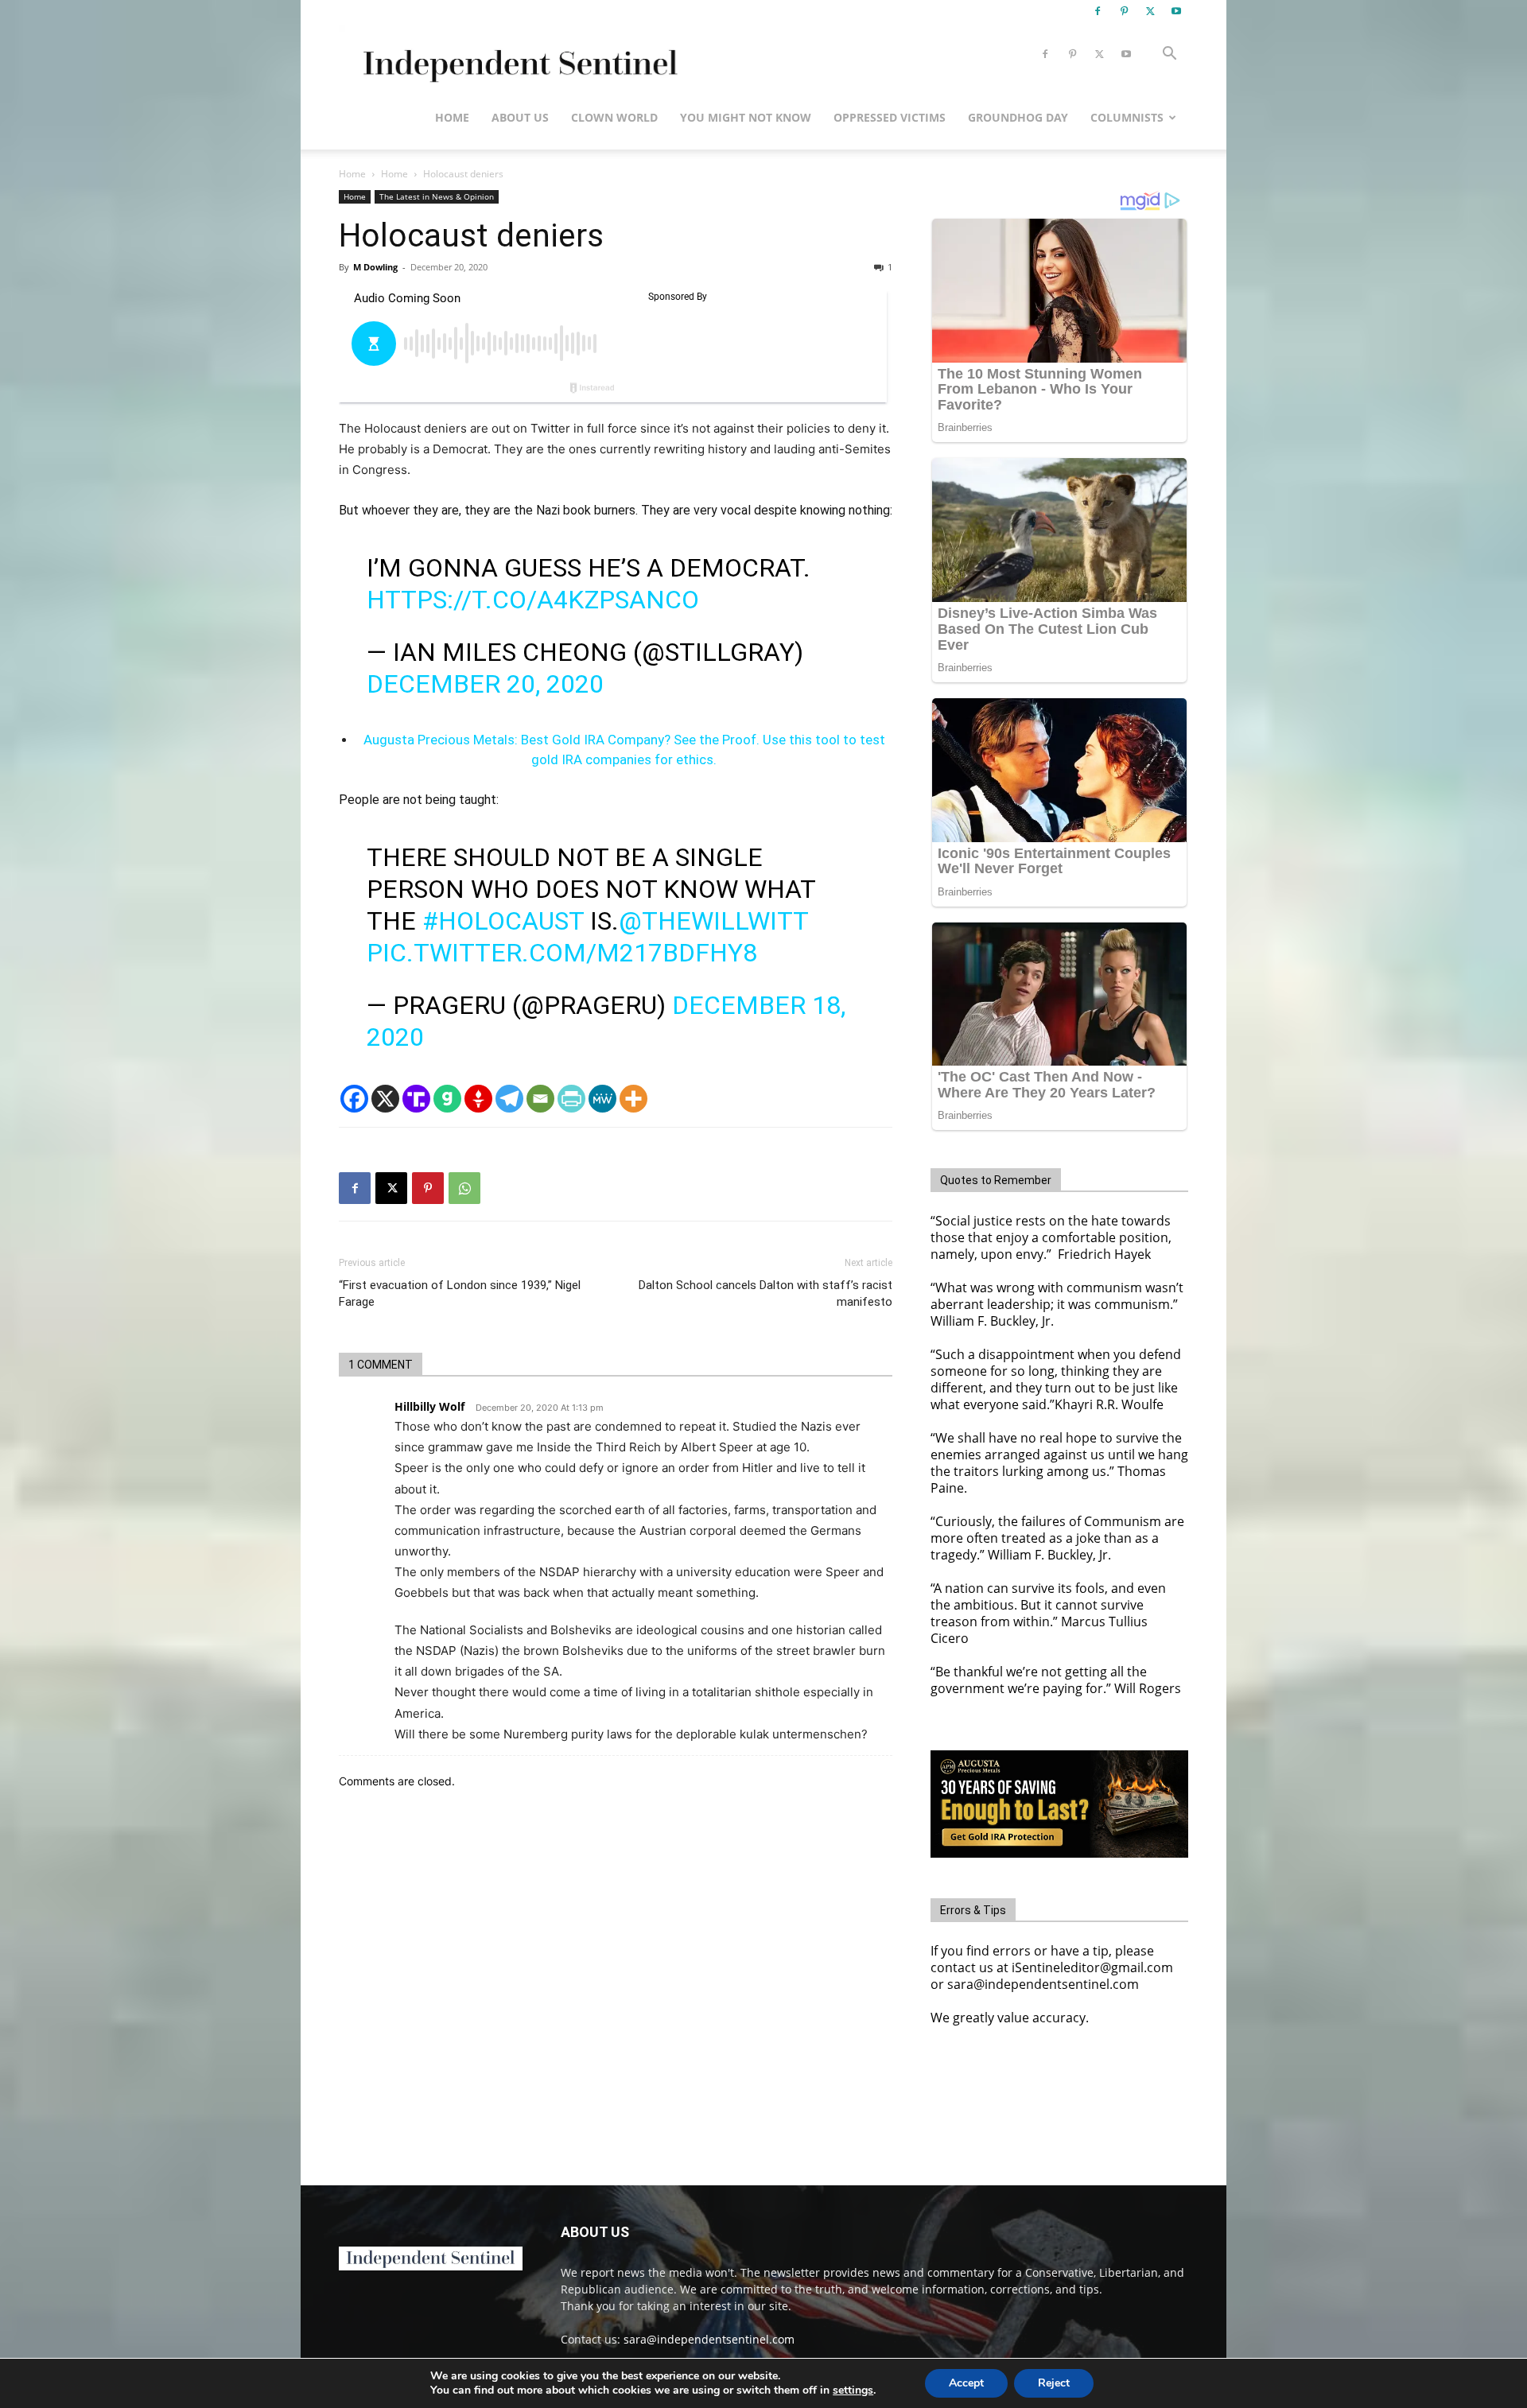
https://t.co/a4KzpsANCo (533, 600)
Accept (966, 2383)
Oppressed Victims (890, 117)
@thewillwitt (713, 921)
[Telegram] (509, 1099)
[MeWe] (602, 1099)
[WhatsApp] (464, 1188)
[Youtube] (1176, 11)
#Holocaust (503, 921)
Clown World (614, 117)
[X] (1150, 11)
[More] (633, 1099)
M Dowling (375, 267)
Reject (1054, 2383)
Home (452, 117)
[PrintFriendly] (571, 1099)
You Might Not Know (746, 117)
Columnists (1127, 117)
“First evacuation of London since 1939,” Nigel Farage (460, 1293)
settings (853, 2391)
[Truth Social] (416, 1099)
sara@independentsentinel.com (709, 2339)
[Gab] (447, 1099)
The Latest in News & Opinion (437, 196)
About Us (520, 117)
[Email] (540, 1099)
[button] (1169, 55)
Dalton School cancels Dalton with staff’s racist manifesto (765, 1293)
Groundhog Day (1018, 117)
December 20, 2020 (485, 684)
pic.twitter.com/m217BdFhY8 (562, 953)
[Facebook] (1098, 11)
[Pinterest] (1124, 11)
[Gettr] (478, 1099)
